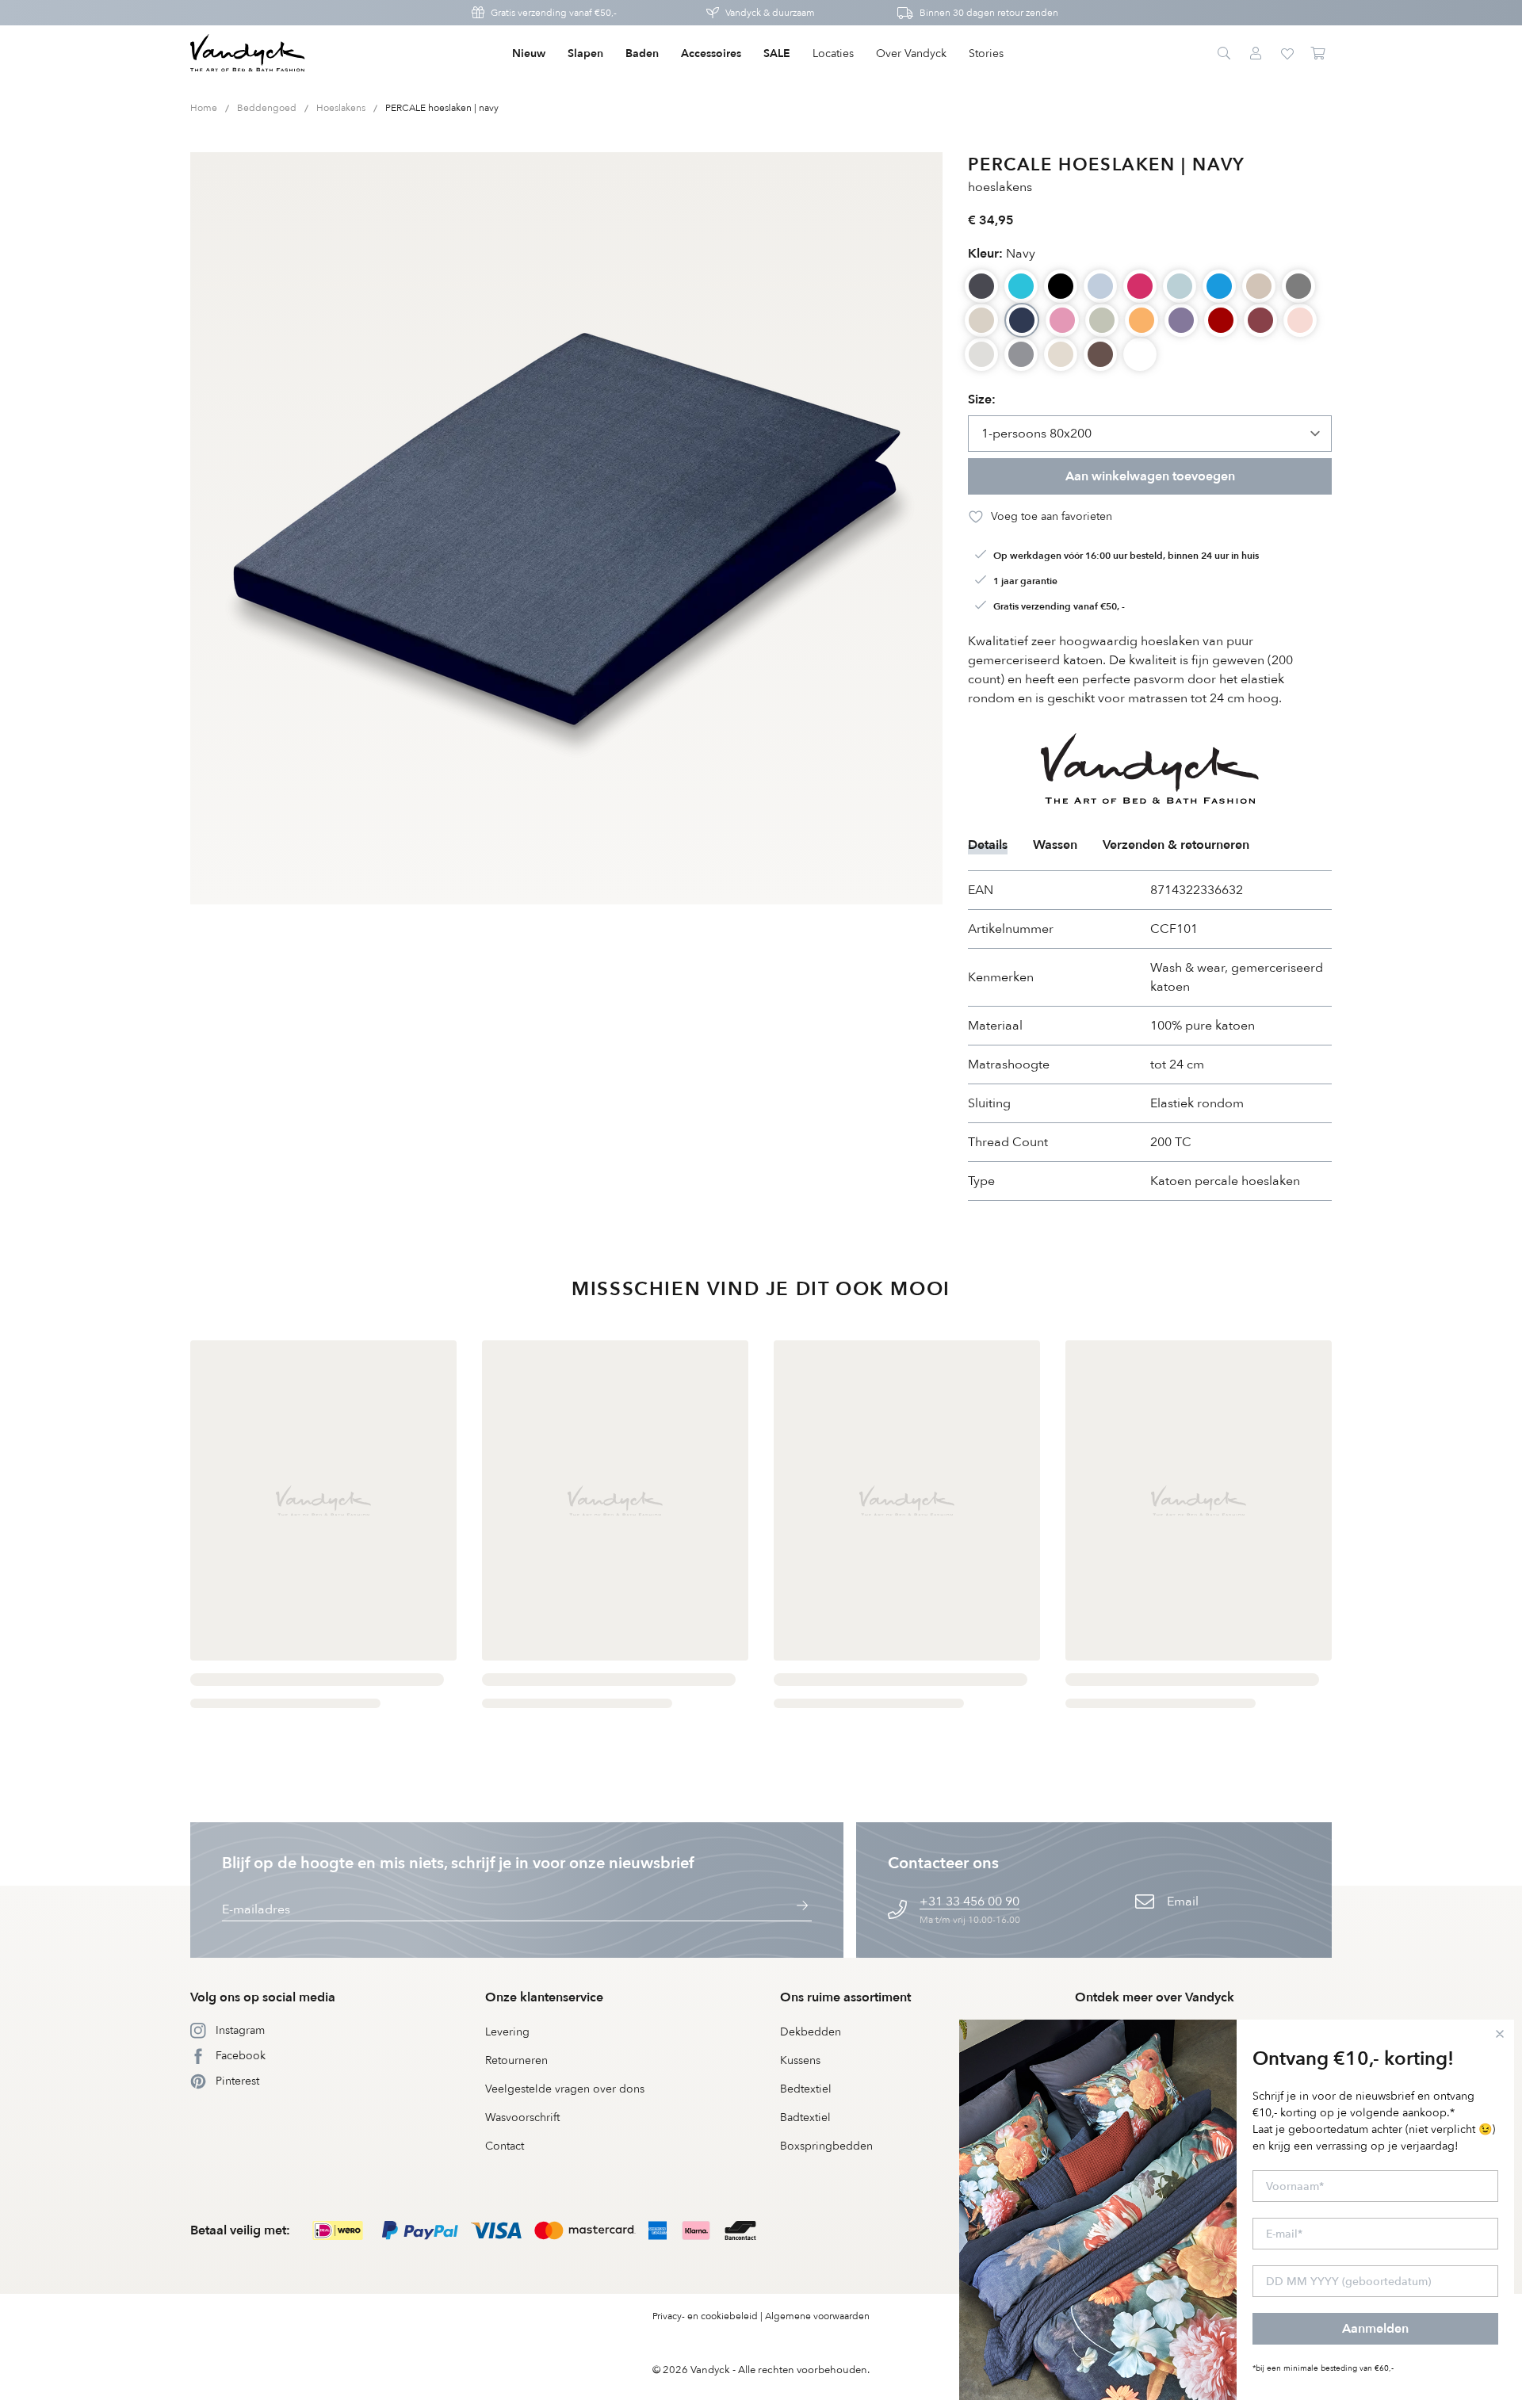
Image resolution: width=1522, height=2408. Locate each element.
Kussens (800, 2060)
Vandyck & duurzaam (770, 13)
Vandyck (710, 2370)
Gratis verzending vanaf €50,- (554, 13)
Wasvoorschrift (522, 2118)
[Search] (1224, 54)
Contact (505, 2146)
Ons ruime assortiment (845, 1997)
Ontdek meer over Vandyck (1155, 1997)
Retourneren (516, 2060)
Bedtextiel (806, 2089)
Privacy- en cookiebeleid (705, 2316)
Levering (507, 2032)
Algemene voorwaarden (817, 2316)
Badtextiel (805, 2118)
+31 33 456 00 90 (969, 1902)
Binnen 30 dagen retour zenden (989, 13)
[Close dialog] (1500, 2034)
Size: (982, 399)
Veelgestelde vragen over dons (565, 2089)
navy (1002, 254)
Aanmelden (1375, 2329)
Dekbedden (811, 2032)
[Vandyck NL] (248, 54)
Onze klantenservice (544, 1997)
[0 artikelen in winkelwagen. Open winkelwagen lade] (1319, 54)
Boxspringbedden (826, 2146)
